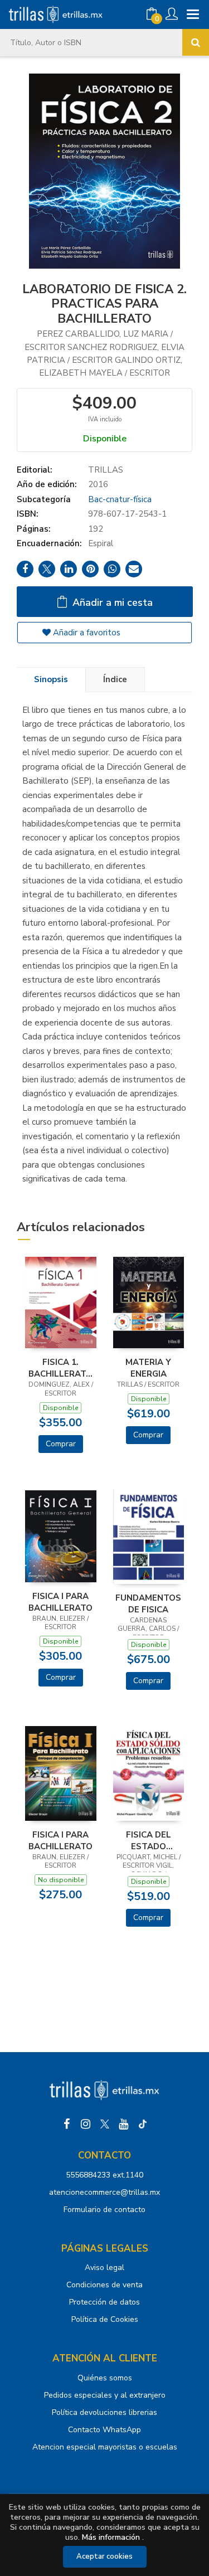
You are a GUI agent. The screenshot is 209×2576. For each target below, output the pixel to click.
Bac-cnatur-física (120, 499)
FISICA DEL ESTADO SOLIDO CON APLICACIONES (149, 1840)
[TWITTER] (105, 2124)
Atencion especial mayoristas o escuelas (105, 2447)
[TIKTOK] (143, 2124)
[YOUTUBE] (124, 2124)
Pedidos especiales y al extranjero (105, 2395)
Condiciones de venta (104, 2285)
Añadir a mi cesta (111, 602)
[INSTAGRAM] (86, 2124)
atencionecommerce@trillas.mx (104, 2192)
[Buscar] (196, 42)
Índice (115, 679)
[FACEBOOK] (67, 2124)
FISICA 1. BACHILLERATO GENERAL (60, 1368)
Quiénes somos (105, 2378)
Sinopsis (51, 679)
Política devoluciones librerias (104, 2412)
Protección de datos (104, 2302)
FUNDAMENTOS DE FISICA (148, 1603)
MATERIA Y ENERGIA (148, 1368)
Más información (111, 2537)
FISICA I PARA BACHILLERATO (60, 1602)
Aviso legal (104, 2268)
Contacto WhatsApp (104, 2430)
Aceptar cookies (104, 2556)
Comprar (61, 1444)
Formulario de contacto (104, 2210)
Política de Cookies (105, 2319)
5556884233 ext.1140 (104, 2175)
